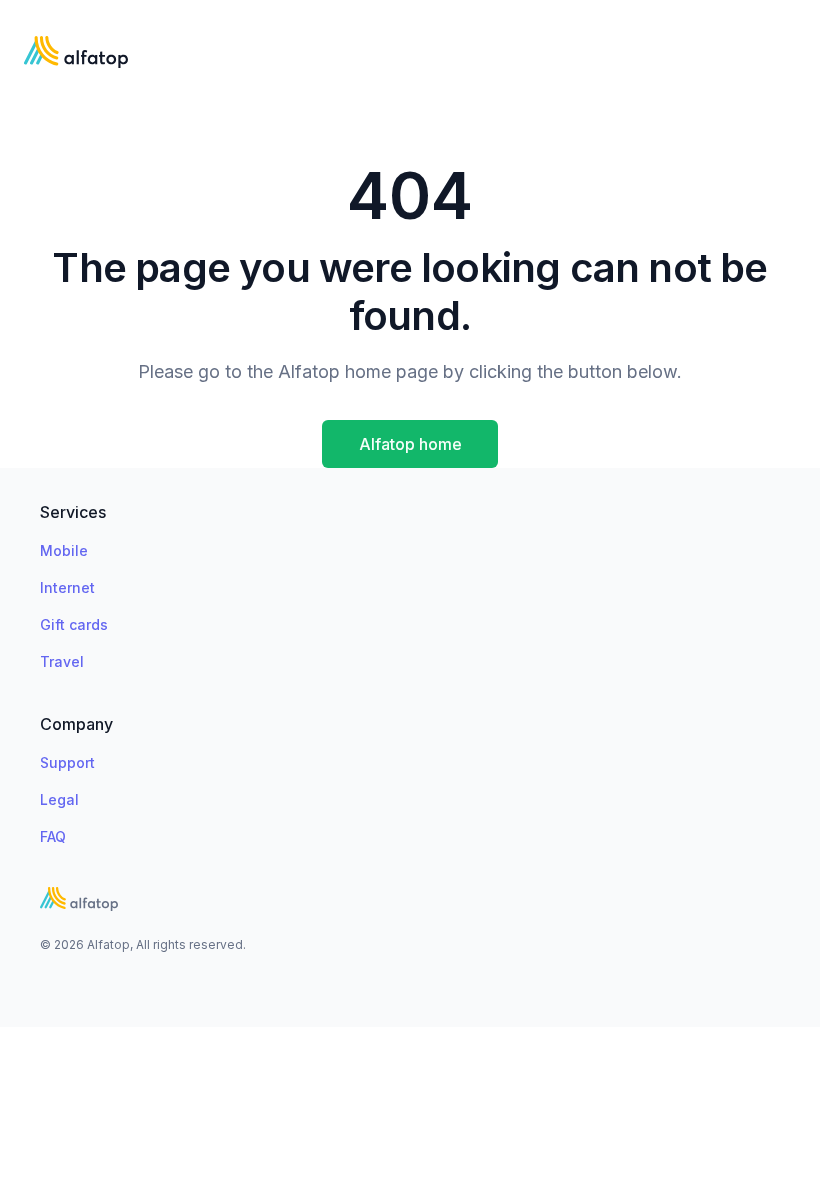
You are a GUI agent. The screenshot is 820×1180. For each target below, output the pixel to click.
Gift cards (74, 624)
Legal (59, 799)
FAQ (53, 836)
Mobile (64, 550)
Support (67, 762)
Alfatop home (410, 444)
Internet (67, 587)
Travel (62, 661)
